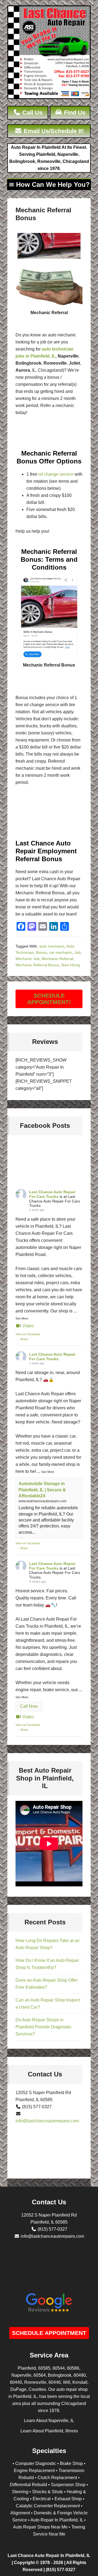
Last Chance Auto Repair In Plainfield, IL (49, 2556)
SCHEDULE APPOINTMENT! (49, 999)
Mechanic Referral (57, 959)
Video (28, 1326)
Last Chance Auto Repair (49, 53)
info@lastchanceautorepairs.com (47, 2121)
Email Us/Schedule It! (53, 131)
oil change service (56, 474)
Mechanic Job (27, 959)
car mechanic (61, 952)
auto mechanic (52, 946)
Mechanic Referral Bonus (37, 965)
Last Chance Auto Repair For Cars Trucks (52, 1194)
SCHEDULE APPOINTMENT (49, 2333)
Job (77, 952)
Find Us (74, 113)
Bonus (41, 952)
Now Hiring (71, 965)
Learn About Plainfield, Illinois (49, 2431)
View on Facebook (28, 1334)
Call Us (32, 113)
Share (24, 1339)
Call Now (29, 1706)
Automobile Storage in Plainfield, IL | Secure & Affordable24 (42, 1490)
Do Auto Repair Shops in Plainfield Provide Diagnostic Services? (44, 2027)
